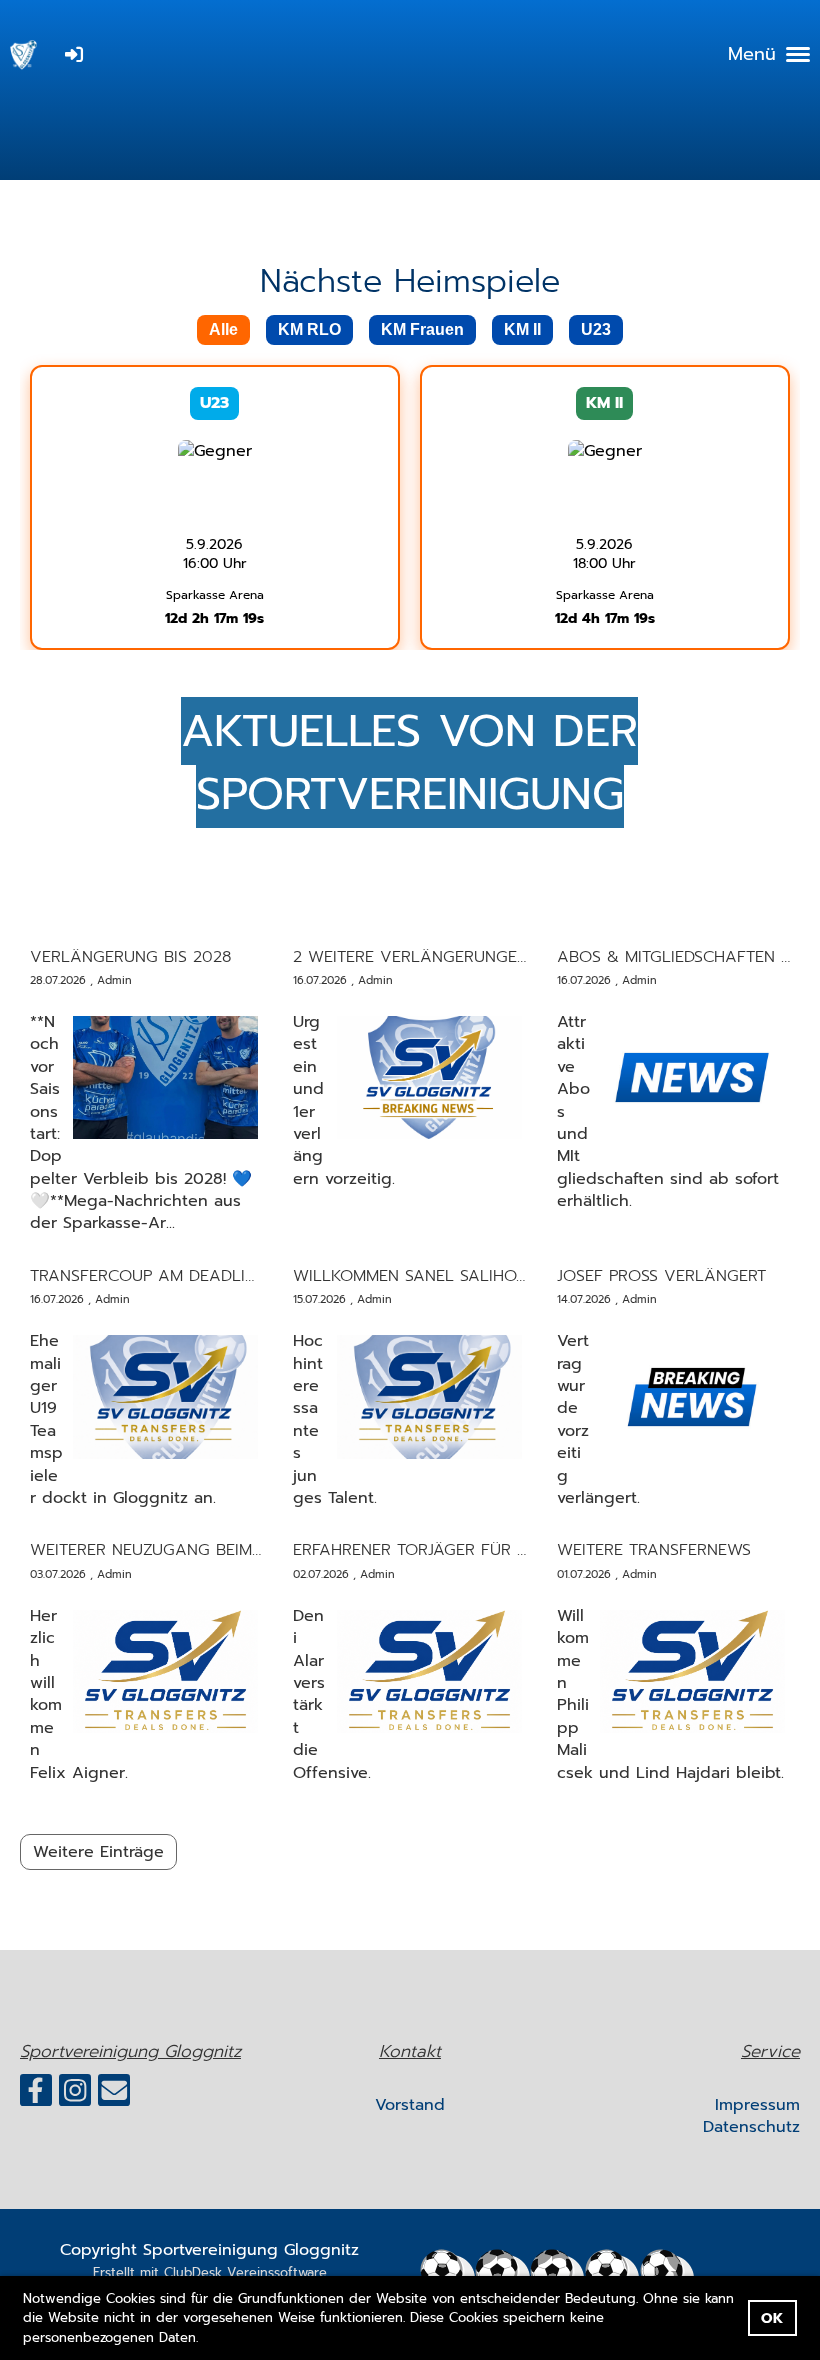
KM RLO (309, 329)
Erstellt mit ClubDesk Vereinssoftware (210, 2272)
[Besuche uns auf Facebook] (36, 2095)
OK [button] (772, 2318)
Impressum (757, 2105)
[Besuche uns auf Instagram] (75, 2095)
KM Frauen (422, 329)
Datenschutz (751, 2127)
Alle (223, 329)
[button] (205, 2338)
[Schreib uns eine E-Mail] (114, 2095)
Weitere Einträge (98, 1852)
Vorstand (410, 2105)
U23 (596, 329)
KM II (522, 329)
